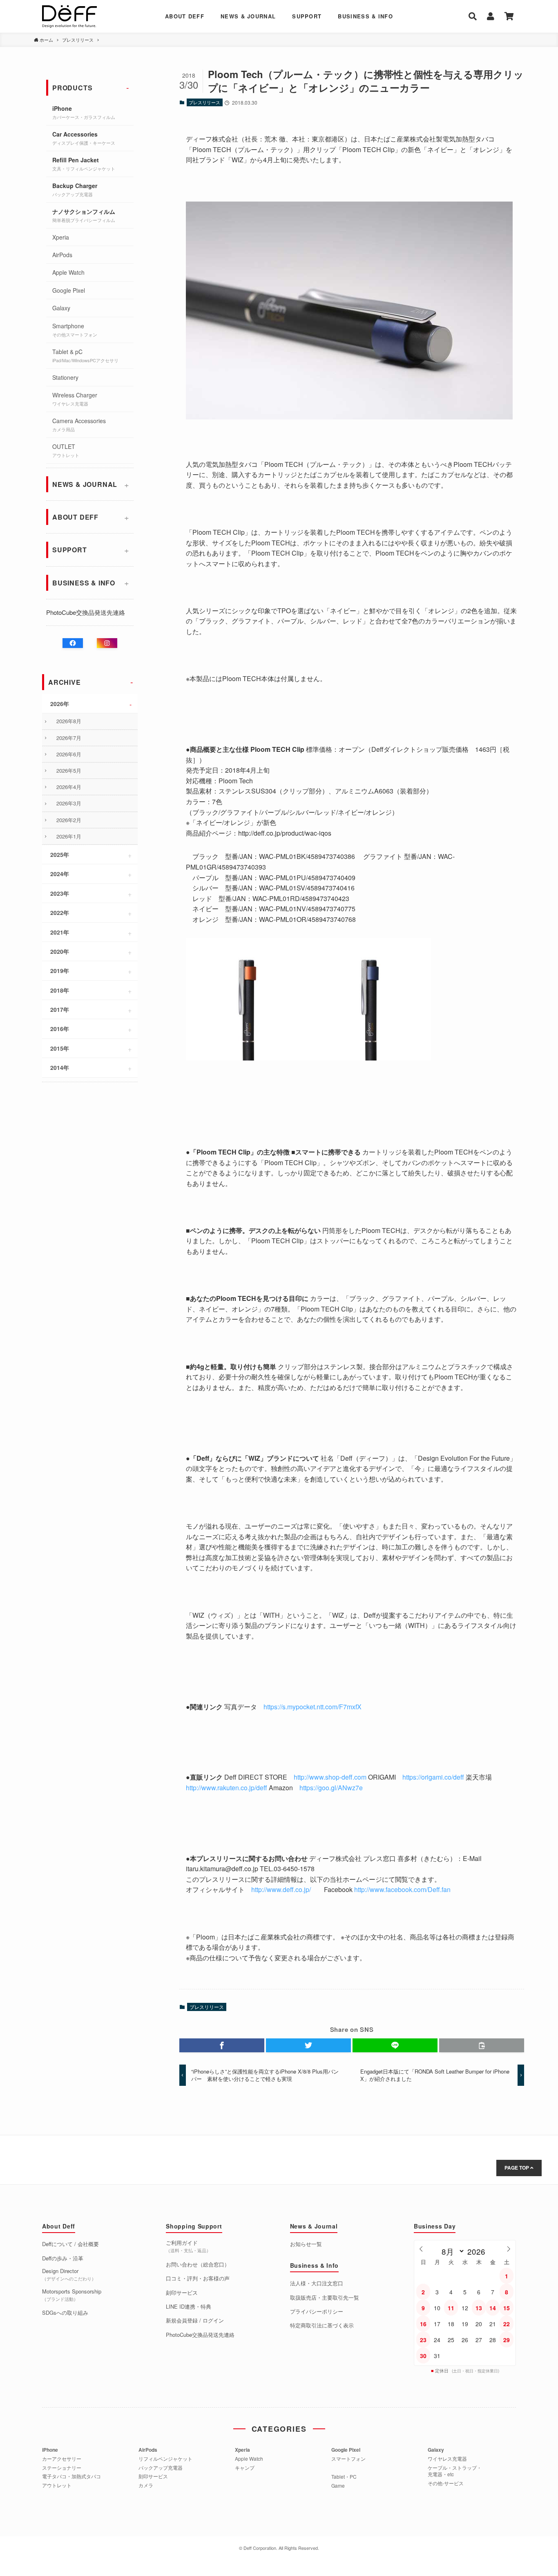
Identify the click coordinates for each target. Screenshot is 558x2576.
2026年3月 (69, 803)
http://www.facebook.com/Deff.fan (402, 1889)
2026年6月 (69, 754)
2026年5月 (69, 770)
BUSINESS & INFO (365, 16)
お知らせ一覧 (306, 2244)
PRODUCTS (72, 88)
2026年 (60, 704)
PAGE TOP (517, 2168)
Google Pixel (69, 290)
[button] (222, 2045)
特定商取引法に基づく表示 (322, 2325)
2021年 (60, 932)
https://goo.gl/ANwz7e (331, 1788)
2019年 (60, 971)
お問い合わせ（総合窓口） (198, 2264)
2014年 (60, 1067)
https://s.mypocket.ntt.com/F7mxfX (312, 1707)
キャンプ (245, 2468)
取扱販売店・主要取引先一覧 (325, 2298)
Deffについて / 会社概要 (70, 2244)
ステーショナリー (62, 2468)
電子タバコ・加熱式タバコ (71, 2476)
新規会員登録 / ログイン (195, 2320)
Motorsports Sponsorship (72, 2295)
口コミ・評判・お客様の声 (198, 2278)
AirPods (62, 255)
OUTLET (66, 450)
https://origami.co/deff (433, 1777)
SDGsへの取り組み (65, 2313)
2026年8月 (69, 721)
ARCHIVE (65, 682)
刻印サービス (182, 2293)
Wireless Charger (75, 399)
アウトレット (57, 2485)
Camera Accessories (79, 425)
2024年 (60, 874)
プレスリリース (204, 102)
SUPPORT (307, 16)
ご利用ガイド (188, 2246)
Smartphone (75, 330)
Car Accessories (84, 138)
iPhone (84, 112)
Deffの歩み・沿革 (63, 2258)
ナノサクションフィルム (84, 215)
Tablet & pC (85, 355)
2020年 (60, 951)
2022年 (60, 912)
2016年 (60, 1029)
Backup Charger (75, 189)
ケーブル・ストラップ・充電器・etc (455, 2471)
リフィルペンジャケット (165, 2459)
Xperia (61, 237)
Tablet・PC (344, 2477)
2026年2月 (69, 820)
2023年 (60, 893)
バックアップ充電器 (161, 2468)
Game (338, 2486)
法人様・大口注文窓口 (317, 2283)
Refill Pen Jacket (84, 164)
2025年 (60, 854)
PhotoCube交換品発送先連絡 (86, 612)
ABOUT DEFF (185, 16)
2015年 (60, 1048)
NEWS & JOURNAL (248, 16)
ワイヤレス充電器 (447, 2459)
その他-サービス (446, 2483)
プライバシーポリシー (317, 2311)
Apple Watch (68, 272)
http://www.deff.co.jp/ (281, 1889)
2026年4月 (69, 787)
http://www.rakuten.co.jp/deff (227, 1788)
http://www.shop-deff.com (330, 1777)
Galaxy (61, 308)
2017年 (60, 1009)
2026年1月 (69, 836)
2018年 (60, 990)
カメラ (146, 2485)
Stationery (65, 377)
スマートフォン (348, 2459)
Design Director (69, 2274)
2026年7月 (69, 738)
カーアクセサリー (62, 2459)
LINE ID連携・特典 (189, 2307)
